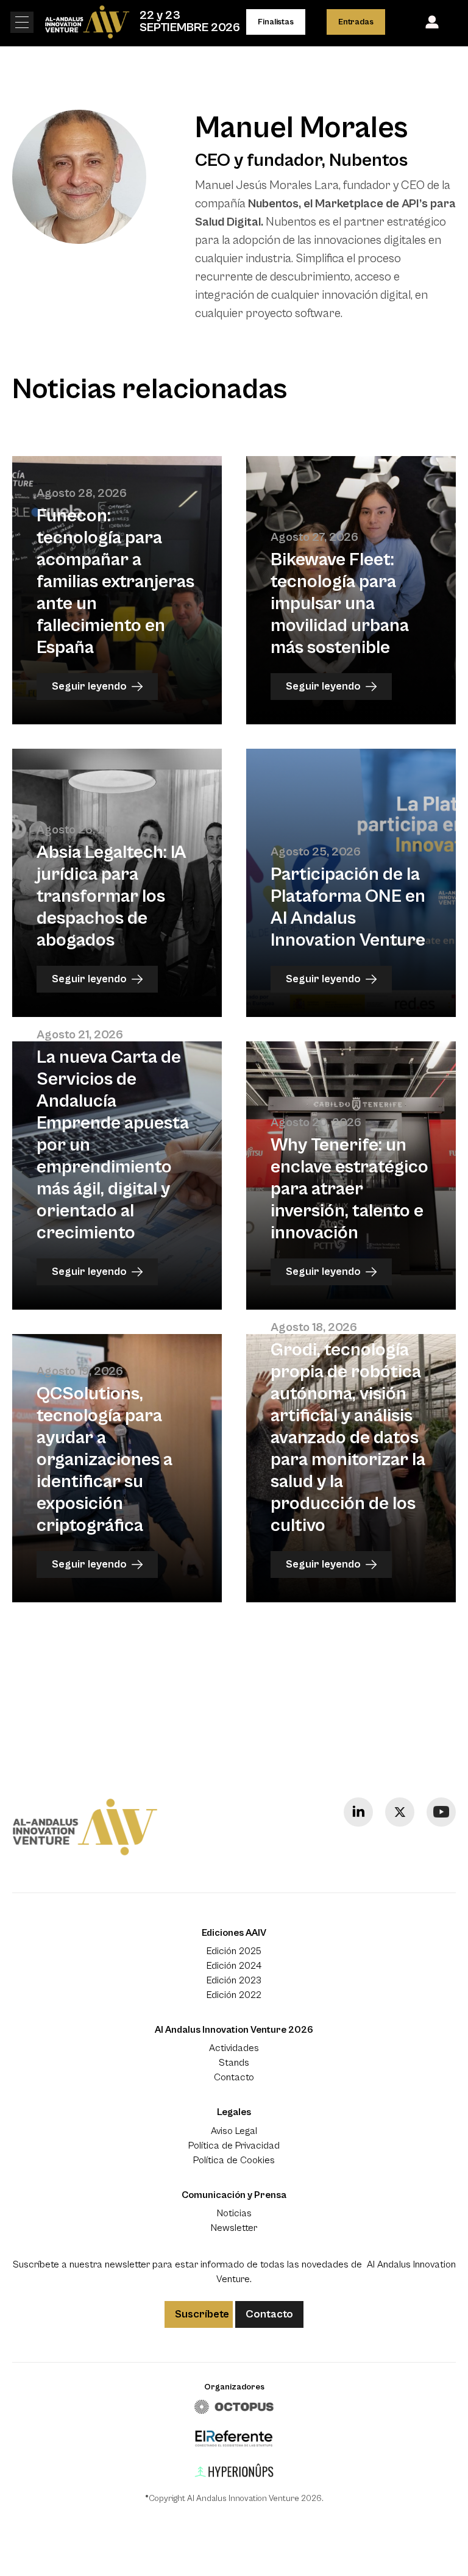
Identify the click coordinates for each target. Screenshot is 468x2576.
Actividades (234, 2048)
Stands (234, 2063)
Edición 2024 (234, 1966)
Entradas (356, 22)
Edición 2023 (234, 1980)
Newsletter (234, 2228)
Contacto (234, 2077)
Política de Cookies (234, 2160)
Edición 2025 (234, 1951)
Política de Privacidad (234, 2146)
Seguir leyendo (89, 686)
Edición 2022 (234, 1995)
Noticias (234, 2213)
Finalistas (275, 22)
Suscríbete (202, 2314)
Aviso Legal (234, 2131)
